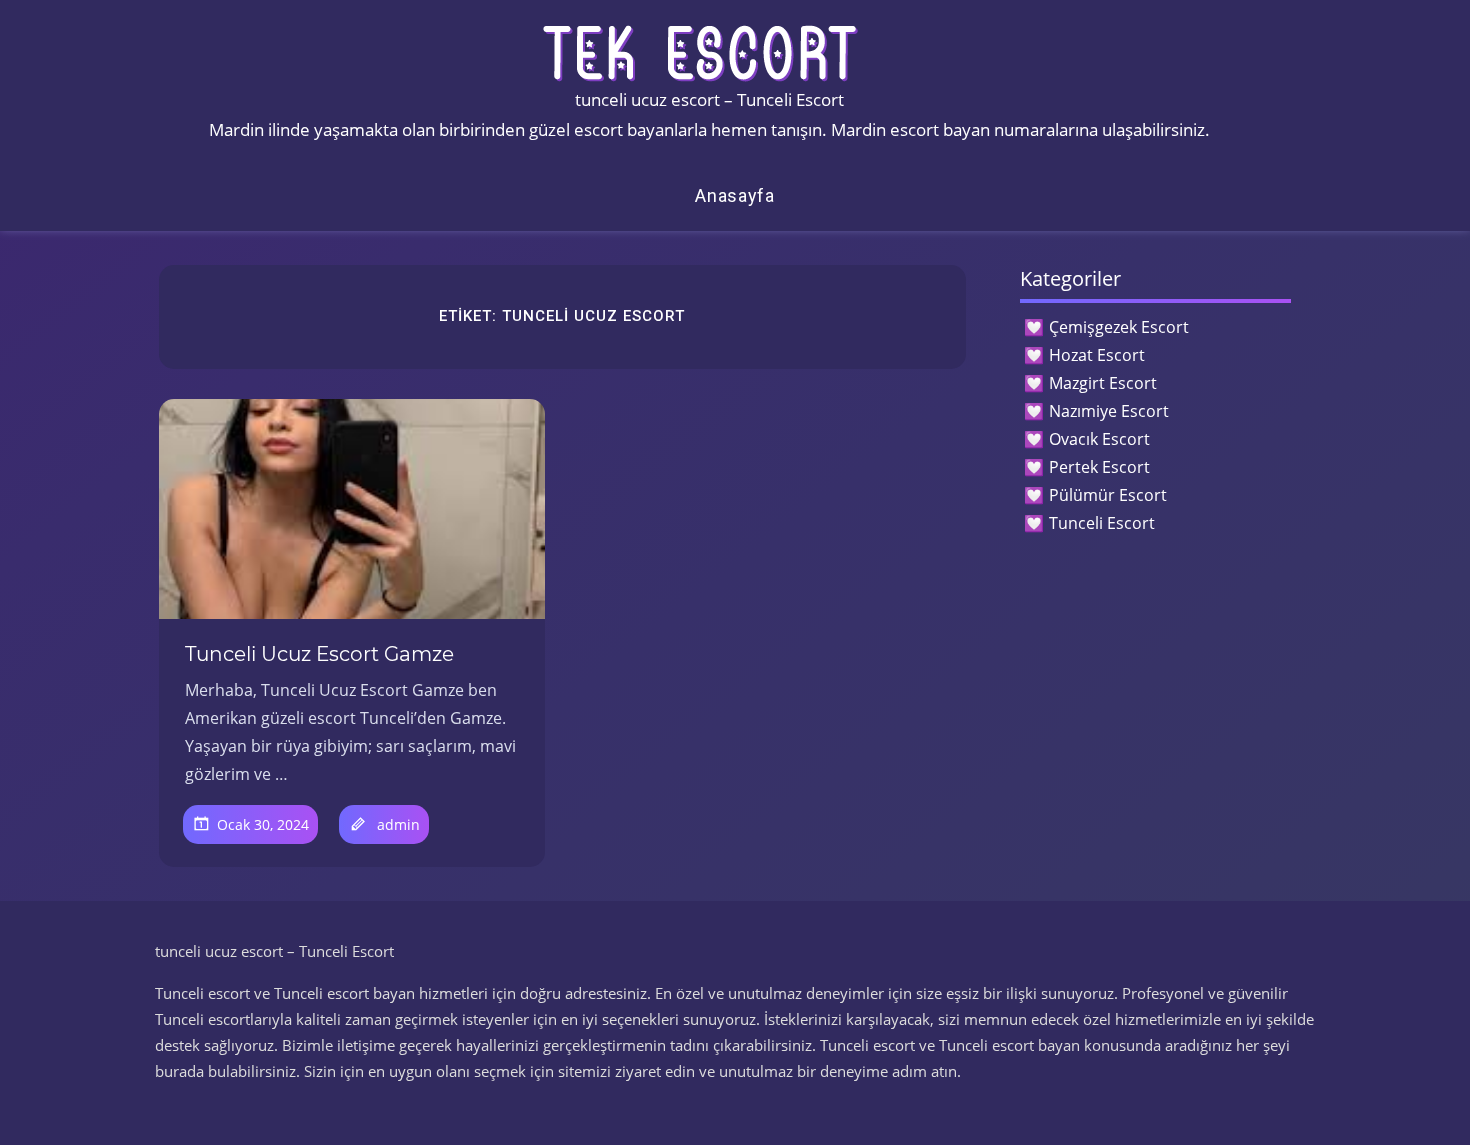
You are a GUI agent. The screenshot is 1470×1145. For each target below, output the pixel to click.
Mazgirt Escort (1103, 383)
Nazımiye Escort (1109, 411)
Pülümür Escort (1108, 495)
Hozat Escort (1097, 355)
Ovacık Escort (1099, 439)
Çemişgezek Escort (1119, 327)
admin (398, 824)
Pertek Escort (1099, 467)
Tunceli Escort (1102, 523)
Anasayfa (735, 195)
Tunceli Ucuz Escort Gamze (319, 654)
